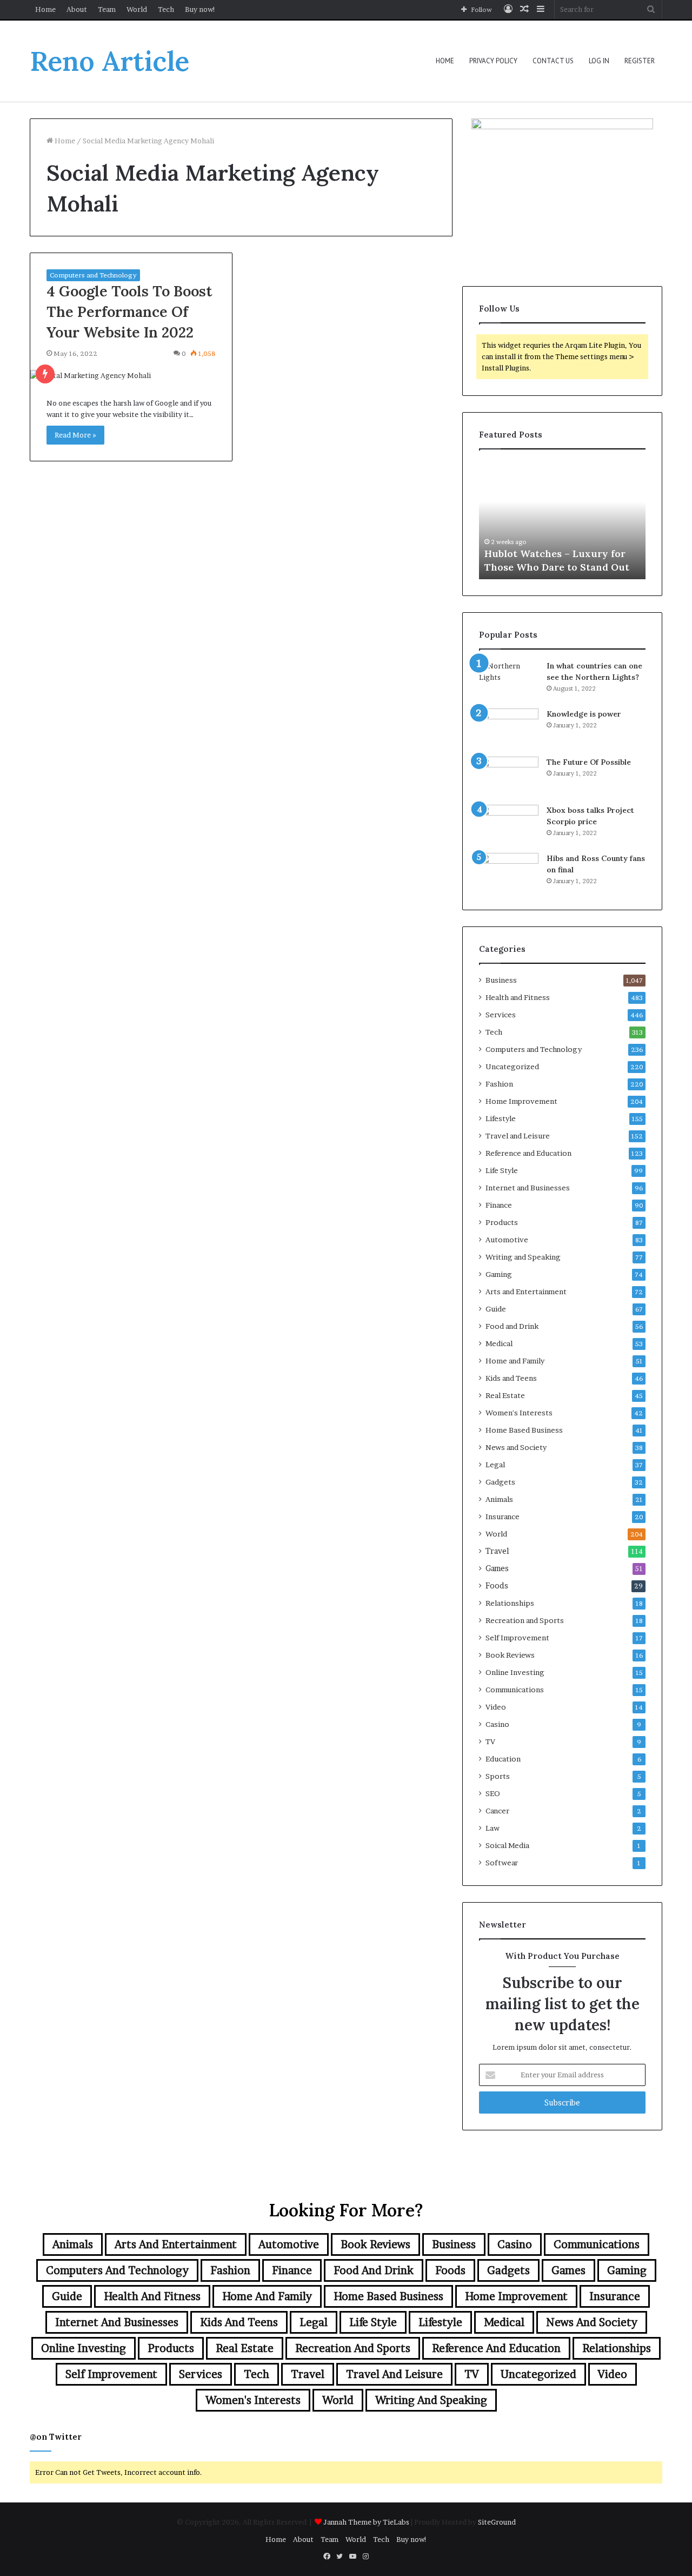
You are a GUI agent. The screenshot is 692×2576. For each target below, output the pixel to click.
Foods (497, 1586)
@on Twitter (56, 2437)
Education (503, 1759)
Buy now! (200, 9)
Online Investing (515, 1672)
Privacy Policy (493, 61)
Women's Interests (519, 1413)
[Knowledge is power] (509, 729)
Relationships (510, 1603)
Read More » (75, 435)
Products (502, 1222)
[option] (562, 520)
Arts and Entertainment (526, 1292)
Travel (497, 1551)
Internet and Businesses (528, 1188)
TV (490, 1741)
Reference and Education (528, 1153)
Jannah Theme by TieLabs (366, 2522)
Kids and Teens (511, 1378)
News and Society (516, 1447)
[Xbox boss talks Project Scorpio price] (509, 825)
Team (107, 9)
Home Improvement (521, 1101)
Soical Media (507, 1845)
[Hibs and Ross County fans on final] (509, 873)
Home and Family (515, 1361)
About (77, 9)
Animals (499, 1499)
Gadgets (500, 1482)
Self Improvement (517, 1638)
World (137, 9)
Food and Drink (512, 1326)
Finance (499, 1205)
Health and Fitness (518, 997)
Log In (599, 61)
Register (640, 61)
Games (497, 1568)
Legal (495, 1465)
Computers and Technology (93, 275)
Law (493, 1828)
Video (496, 1707)
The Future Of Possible (589, 762)
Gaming (499, 1274)
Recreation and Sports (525, 1620)
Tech (166, 9)
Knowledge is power (584, 714)
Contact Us (553, 61)
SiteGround (497, 2522)
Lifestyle (501, 1118)
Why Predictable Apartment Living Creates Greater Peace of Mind (561, 553)
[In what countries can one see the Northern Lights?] (509, 681)
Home (45, 9)
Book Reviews (510, 1655)
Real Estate (505, 1395)
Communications (515, 1690)
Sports (498, 1776)
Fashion (499, 1084)
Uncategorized (512, 1067)
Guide (496, 1309)
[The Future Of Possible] (509, 777)
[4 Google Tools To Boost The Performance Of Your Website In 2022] (131, 376)
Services (501, 1015)
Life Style (502, 1170)
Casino (497, 1724)
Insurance (503, 1517)
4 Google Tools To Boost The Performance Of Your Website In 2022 (129, 312)
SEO (493, 1793)
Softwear (502, 1863)
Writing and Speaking (523, 1257)
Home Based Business (524, 1430)
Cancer (497, 1811)
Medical (499, 1343)
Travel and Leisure (518, 1136)
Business (501, 980)
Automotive (507, 1240)
